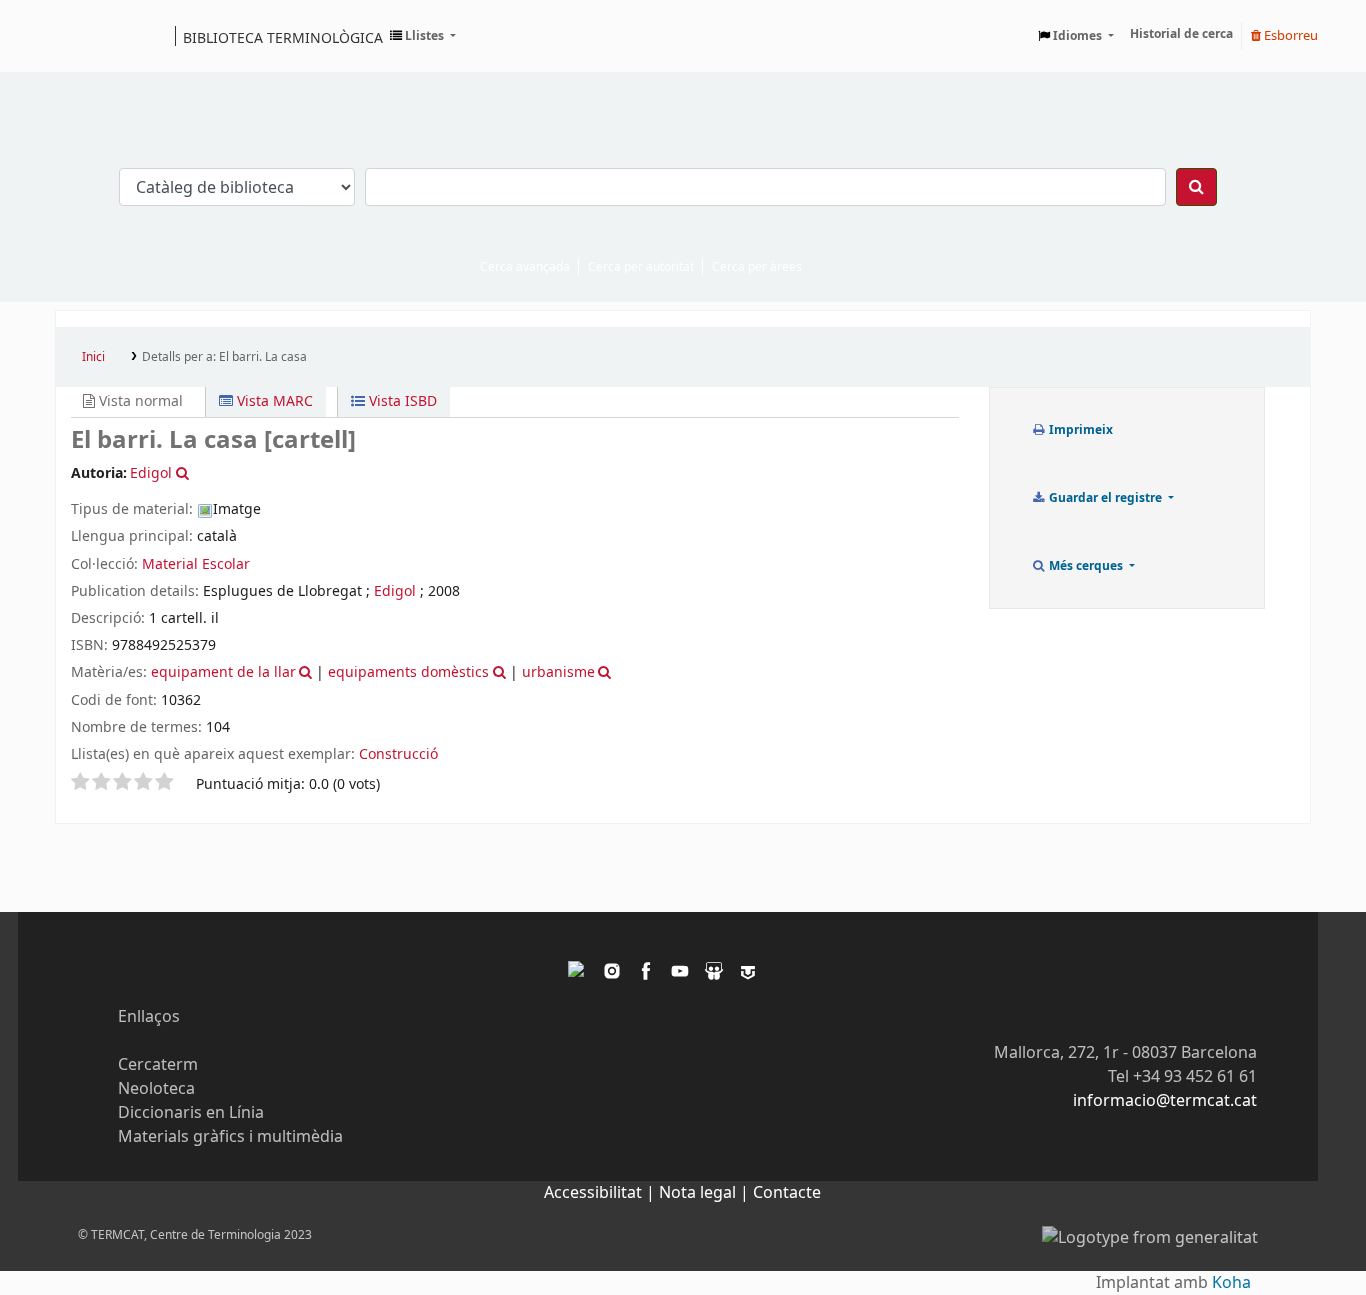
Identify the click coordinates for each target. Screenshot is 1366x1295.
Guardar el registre (1105, 498)
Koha (1231, 1283)
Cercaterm (158, 1065)
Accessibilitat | (601, 1193)
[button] (423, 36)
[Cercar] (1196, 187)
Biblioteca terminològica (283, 37)
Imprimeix (1079, 430)
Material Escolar (196, 564)
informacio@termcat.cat (1165, 1101)
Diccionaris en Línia (191, 1113)
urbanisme (558, 672)
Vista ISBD (401, 401)
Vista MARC (273, 401)
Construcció (398, 754)
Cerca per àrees (757, 267)
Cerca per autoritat (641, 267)
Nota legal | (706, 1193)
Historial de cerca (1181, 34)
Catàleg (77, 36)
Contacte (787, 1193)
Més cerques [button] (1086, 566)
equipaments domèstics (408, 672)
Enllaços (149, 1017)
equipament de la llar (223, 672)
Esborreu (1289, 35)
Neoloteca (156, 1089)
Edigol (395, 591)
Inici (93, 357)
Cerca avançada (525, 267)
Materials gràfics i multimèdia (230, 1137)
